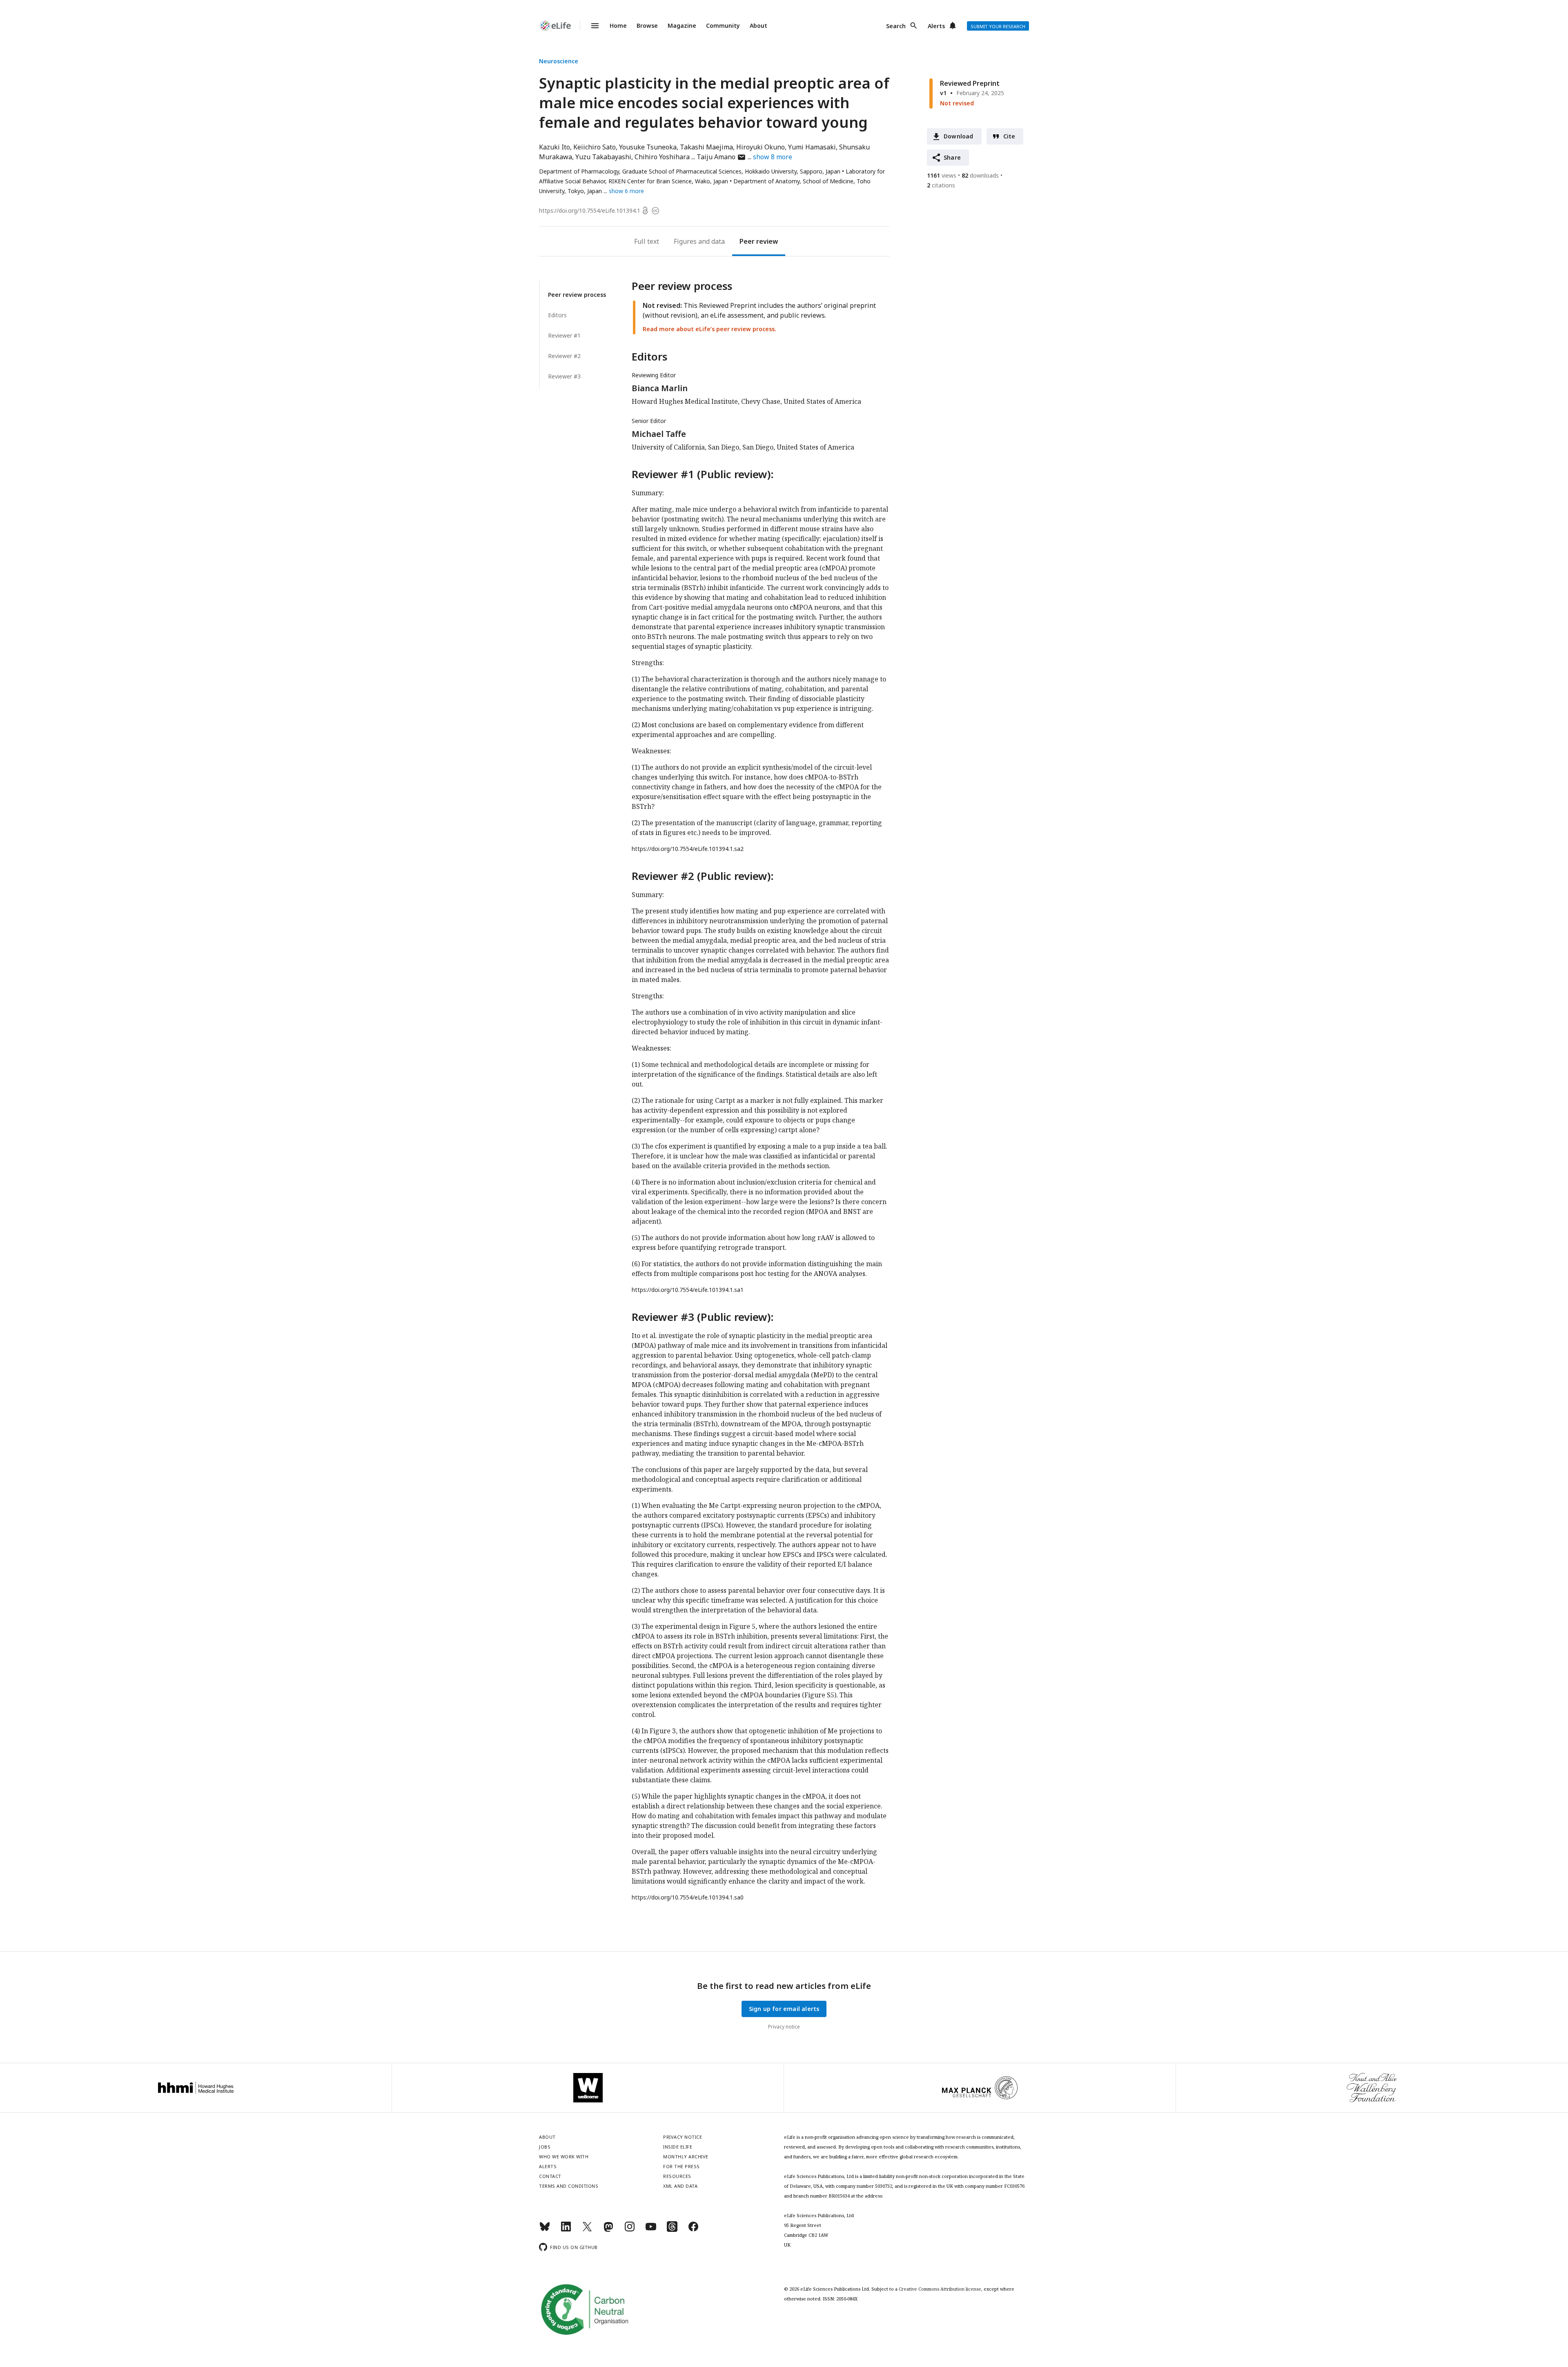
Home (618, 26)
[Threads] (672, 2230)
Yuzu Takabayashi (603, 157)
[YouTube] (651, 2230)
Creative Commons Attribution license (940, 2289)
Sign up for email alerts (784, 2009)
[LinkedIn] (566, 2230)
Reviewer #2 (564, 356)
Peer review (759, 241)
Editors (557, 315)
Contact (550, 2176)
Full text (647, 241)
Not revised (957, 103)
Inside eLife (678, 2147)
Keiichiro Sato (595, 147)
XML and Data (680, 2186)
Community (723, 26)
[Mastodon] (608, 2230)
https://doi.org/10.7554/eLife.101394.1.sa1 (688, 1290)
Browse (647, 26)
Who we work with (564, 2157)
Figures (685, 241)
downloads (980, 175)
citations (941, 185)
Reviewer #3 (564, 376)
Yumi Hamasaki (812, 147)
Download (959, 136)
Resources (677, 2176)
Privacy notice (784, 2027)
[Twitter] (587, 2230)
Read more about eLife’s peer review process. (709, 329)
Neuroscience (559, 61)
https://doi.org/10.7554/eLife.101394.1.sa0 (688, 1897)
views (942, 175)
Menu (590, 26)
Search (896, 26)
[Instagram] (630, 2230)
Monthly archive (686, 2157)
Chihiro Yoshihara (662, 157)
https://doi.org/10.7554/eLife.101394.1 (590, 210)
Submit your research (998, 26)
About (758, 26)
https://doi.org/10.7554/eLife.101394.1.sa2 (688, 849)
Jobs (545, 2147)
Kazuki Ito (555, 147)
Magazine (682, 26)
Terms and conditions (569, 2186)
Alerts (936, 26)
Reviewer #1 (564, 335)
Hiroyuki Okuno (761, 147)
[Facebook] (693, 2230)
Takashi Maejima (706, 147)
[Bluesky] (545, 2230)
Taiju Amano (721, 157)
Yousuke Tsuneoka (648, 147)
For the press (682, 2166)
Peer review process (577, 295)
